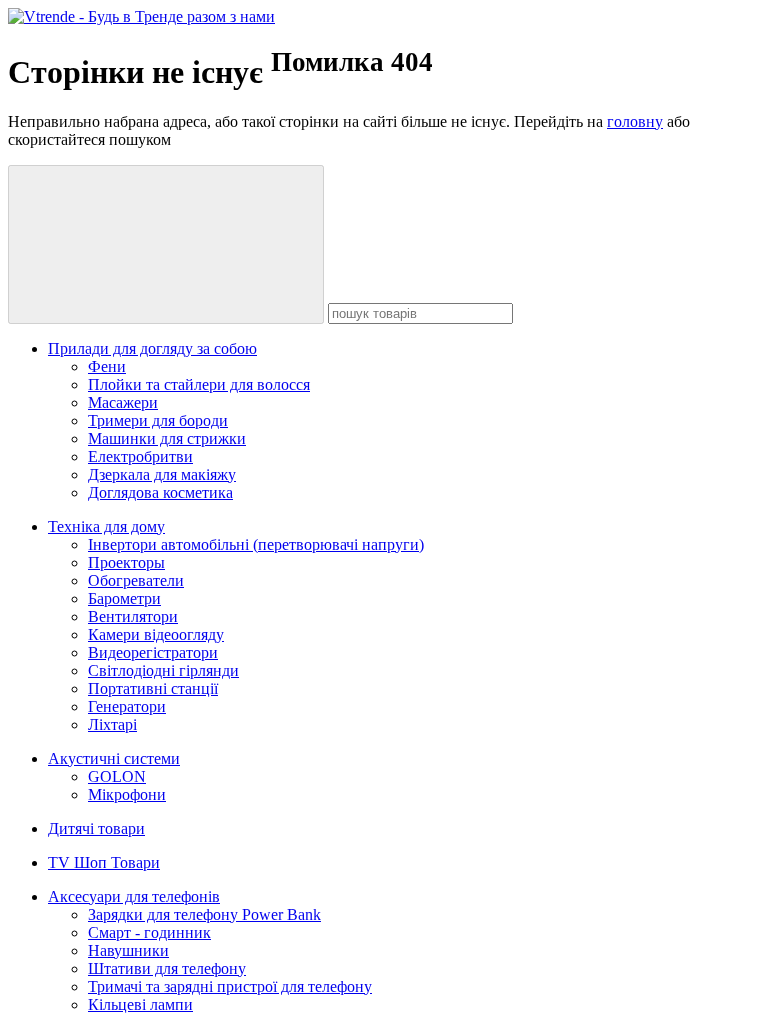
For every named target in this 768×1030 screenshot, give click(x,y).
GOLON (117, 776)
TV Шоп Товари (104, 862)
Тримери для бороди (158, 420)
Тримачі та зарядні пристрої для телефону (230, 986)
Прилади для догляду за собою (152, 348)
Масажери (123, 402)
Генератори (127, 706)
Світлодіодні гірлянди (163, 670)
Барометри (124, 598)
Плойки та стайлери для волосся (199, 384)
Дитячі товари (96, 828)
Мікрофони (127, 794)
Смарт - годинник (149, 932)
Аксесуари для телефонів (134, 896)
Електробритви (140, 456)
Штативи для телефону (167, 968)
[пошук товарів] (166, 244)
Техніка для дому (106, 526)
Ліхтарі (112, 724)
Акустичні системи (114, 758)
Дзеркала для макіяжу (162, 474)
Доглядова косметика (160, 492)
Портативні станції (153, 688)
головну (635, 121)
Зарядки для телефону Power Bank (204, 914)
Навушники (128, 950)
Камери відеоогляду (156, 634)
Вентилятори (133, 616)
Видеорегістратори (153, 652)
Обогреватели (136, 580)
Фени (107, 366)
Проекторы (126, 562)
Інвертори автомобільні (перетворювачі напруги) (256, 544)
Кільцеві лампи (140, 1004)
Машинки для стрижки (167, 438)
